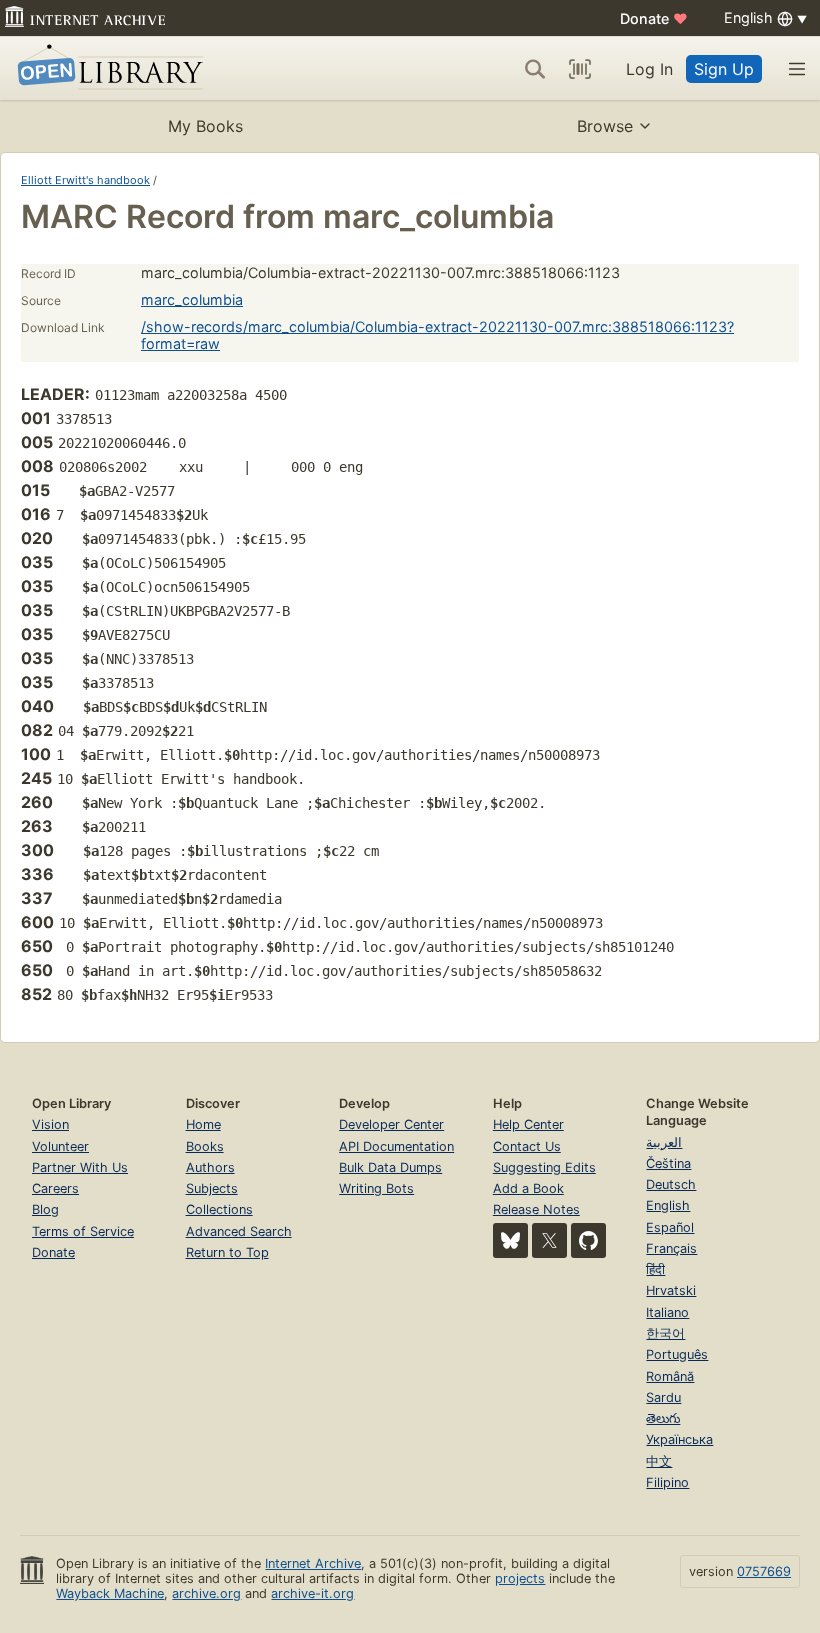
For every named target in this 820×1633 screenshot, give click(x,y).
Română (670, 1376)
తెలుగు (663, 1418)
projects (520, 1578)
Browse (605, 126)
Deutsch (671, 1184)
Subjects (212, 1188)
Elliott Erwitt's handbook (85, 180)
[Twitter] (549, 1240)
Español (670, 1227)
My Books (205, 126)
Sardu (663, 1397)
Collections (219, 1209)
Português (677, 1354)
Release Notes (536, 1209)
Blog (45, 1209)
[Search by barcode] (580, 69)
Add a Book (528, 1188)
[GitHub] (588, 1240)
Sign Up (724, 69)
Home (203, 1124)
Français (671, 1248)
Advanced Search (239, 1231)
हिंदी (655, 1269)
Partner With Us (80, 1167)
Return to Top (227, 1252)
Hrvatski (671, 1290)
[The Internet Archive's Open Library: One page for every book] (106, 68)
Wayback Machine (110, 1593)
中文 (659, 1461)
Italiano (667, 1312)
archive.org (206, 1593)
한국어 (665, 1333)
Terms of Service (83, 1231)
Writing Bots (376, 1188)
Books (205, 1146)
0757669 (764, 1571)
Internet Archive (313, 1563)
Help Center (528, 1124)
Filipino (667, 1482)
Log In (649, 69)
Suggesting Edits (544, 1167)
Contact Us (527, 1146)
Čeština (668, 1163)
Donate (654, 18)
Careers (55, 1188)
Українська (679, 1439)
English (668, 1205)
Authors (210, 1167)
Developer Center (391, 1124)
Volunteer (60, 1146)
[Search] (535, 69)
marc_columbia (192, 299)
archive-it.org (312, 1593)
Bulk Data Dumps (390, 1167)
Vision (50, 1124)
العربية (664, 1142)
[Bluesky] (510, 1240)
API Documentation (396, 1146)
